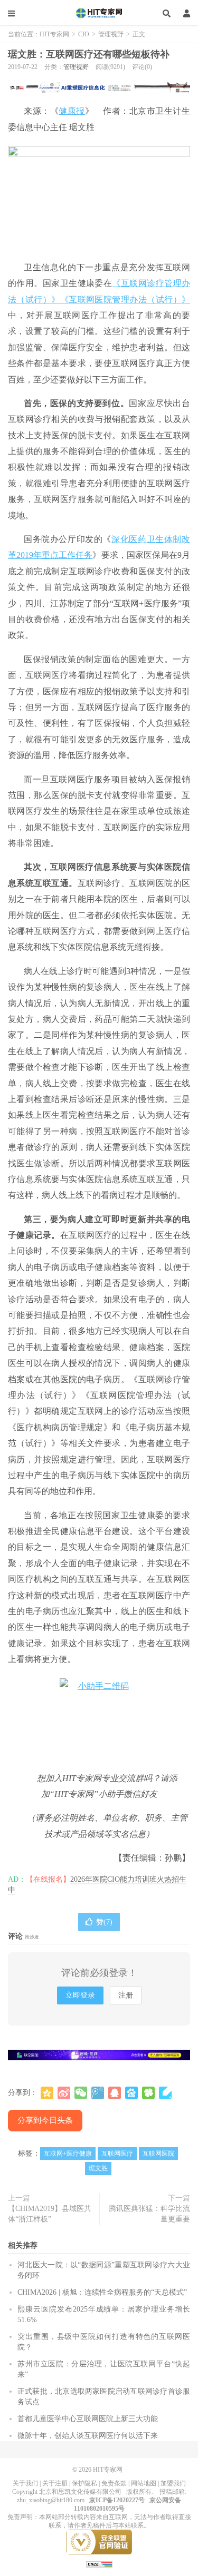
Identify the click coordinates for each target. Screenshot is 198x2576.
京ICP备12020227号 (117, 2500)
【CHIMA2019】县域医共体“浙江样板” (50, 2214)
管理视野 (111, 34)
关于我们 (25, 2483)
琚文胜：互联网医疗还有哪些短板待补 (89, 54)
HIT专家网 (99, 13)
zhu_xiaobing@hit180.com (51, 2500)
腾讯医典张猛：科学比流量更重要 (149, 2214)
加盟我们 (173, 2483)
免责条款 (114, 2483)
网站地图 (144, 2483)
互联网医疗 (117, 2154)
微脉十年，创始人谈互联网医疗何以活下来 (88, 2436)
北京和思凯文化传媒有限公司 (80, 2492)
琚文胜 (98, 2168)
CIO (84, 34)
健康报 (72, 111)
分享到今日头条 (45, 2120)
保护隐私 (84, 2483)
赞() (104, 1922)
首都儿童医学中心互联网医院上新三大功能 (88, 2419)
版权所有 (139, 2492)
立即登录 (80, 1995)
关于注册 (55, 2483)
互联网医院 (158, 2154)
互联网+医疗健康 (68, 2154)
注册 (126, 1995)
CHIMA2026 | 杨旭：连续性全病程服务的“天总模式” (102, 2292)
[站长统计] (99, 2564)
